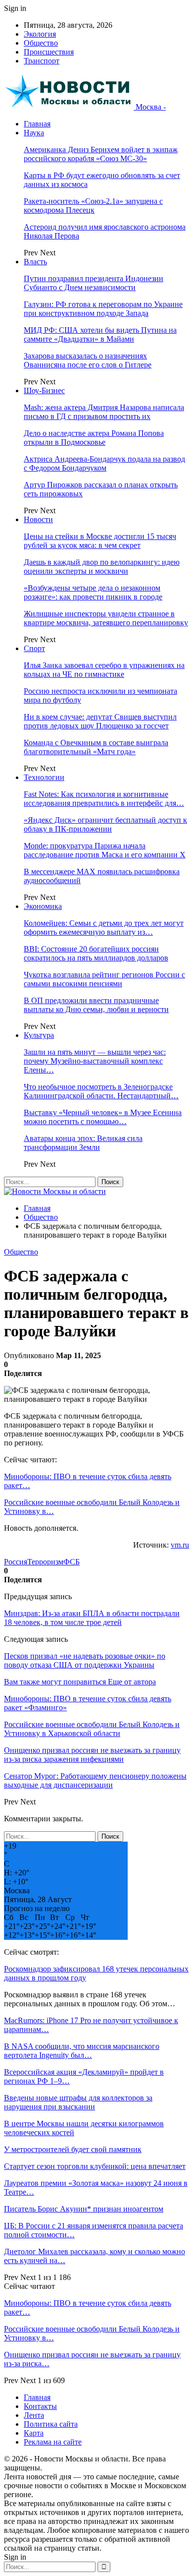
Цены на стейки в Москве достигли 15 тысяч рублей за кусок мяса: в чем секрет (100, 541)
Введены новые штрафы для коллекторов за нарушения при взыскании (78, 2102)
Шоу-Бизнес (44, 390)
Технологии (44, 777)
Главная (37, 124)
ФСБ (72, 1562)
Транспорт (42, 61)
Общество (41, 43)
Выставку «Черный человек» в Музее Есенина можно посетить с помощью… (103, 1117)
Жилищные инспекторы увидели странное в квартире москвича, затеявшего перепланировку (106, 618)
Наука (34, 133)
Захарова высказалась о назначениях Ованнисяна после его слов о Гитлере (88, 360)
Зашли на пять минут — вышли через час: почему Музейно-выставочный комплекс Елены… (95, 1061)
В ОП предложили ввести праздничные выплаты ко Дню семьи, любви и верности (96, 1005)
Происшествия (49, 52)
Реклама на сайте (53, 2442)
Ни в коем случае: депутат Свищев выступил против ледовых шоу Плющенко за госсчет (100, 721)
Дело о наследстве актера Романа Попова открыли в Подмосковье (94, 438)
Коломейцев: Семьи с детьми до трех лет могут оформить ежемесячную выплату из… (104, 928)
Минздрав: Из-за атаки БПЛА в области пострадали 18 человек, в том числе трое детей (92, 1618)
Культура (39, 1035)
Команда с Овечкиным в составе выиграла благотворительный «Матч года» (96, 747)
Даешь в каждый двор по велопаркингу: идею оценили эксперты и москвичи (102, 567)
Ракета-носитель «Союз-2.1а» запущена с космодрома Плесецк (93, 206)
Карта (34, 2433)
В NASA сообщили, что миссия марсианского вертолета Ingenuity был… (82, 2051)
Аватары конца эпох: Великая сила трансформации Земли (83, 1143)
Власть (35, 262)
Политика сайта (51, 2424)
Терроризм (45, 1562)
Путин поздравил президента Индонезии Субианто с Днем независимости (94, 283)
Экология (40, 34)
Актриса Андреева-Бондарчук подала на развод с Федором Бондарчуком (104, 463)
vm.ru (180, 1545)
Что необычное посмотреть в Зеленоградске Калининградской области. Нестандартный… (101, 1091)
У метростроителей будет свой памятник (73, 2149)
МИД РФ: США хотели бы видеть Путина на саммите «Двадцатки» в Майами (100, 334)
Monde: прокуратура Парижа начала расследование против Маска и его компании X (105, 850)
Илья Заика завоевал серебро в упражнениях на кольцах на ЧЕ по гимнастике (104, 670)
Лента (34, 2415)
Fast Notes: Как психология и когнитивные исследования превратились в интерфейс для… (104, 799)
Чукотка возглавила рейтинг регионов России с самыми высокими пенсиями (104, 979)
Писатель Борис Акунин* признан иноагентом (84, 2209)
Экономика (43, 906)
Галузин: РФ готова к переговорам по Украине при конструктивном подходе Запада (103, 309)
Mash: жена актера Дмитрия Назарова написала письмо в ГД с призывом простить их (104, 412)
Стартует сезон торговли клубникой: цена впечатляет (95, 2166)
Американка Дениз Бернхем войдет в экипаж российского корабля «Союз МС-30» (101, 154)
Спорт (34, 648)
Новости (38, 519)
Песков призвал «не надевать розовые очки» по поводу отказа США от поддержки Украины (85, 1660)
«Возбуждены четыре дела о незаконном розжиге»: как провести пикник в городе (93, 592)
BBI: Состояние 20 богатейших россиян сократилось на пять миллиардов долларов (96, 953)
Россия (16, 1562)
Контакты (40, 2406)
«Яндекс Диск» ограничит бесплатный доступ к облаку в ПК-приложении (105, 824)
